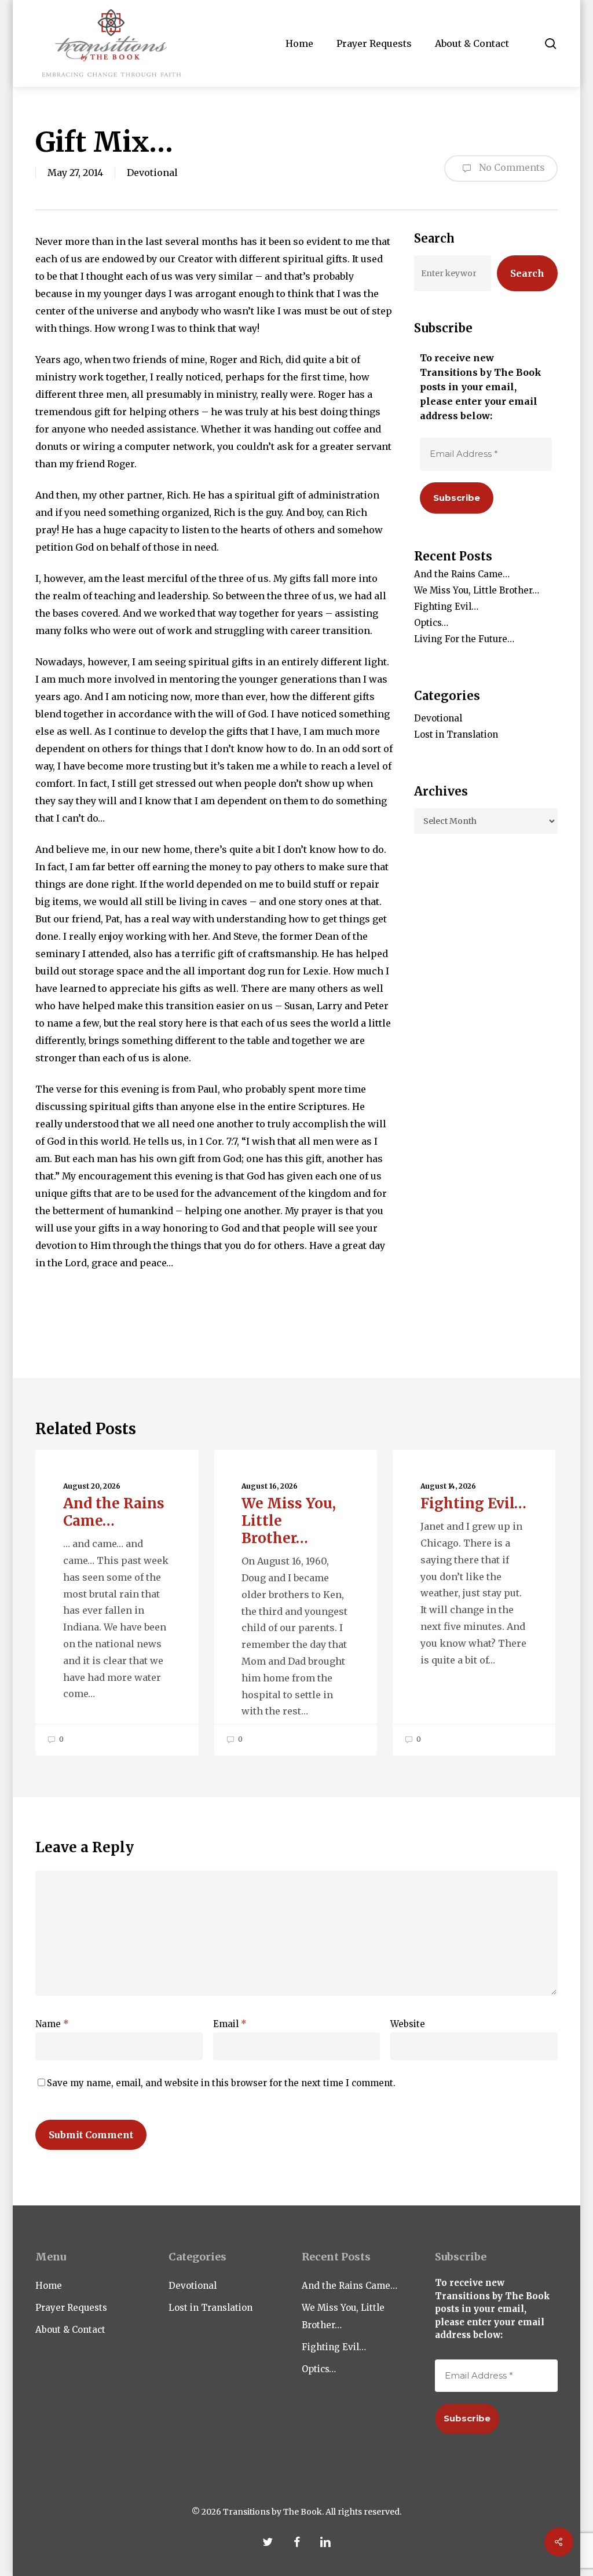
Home (49, 2286)
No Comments (511, 167)
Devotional (152, 173)
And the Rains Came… (462, 574)
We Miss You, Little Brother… (477, 590)
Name (52, 2024)
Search (527, 273)
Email (230, 2024)
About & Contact (70, 2330)
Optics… (431, 623)
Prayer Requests (71, 2308)
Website (408, 2024)
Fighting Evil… (446, 607)
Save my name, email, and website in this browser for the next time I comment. (221, 2083)
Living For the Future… (464, 639)
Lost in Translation (456, 734)
